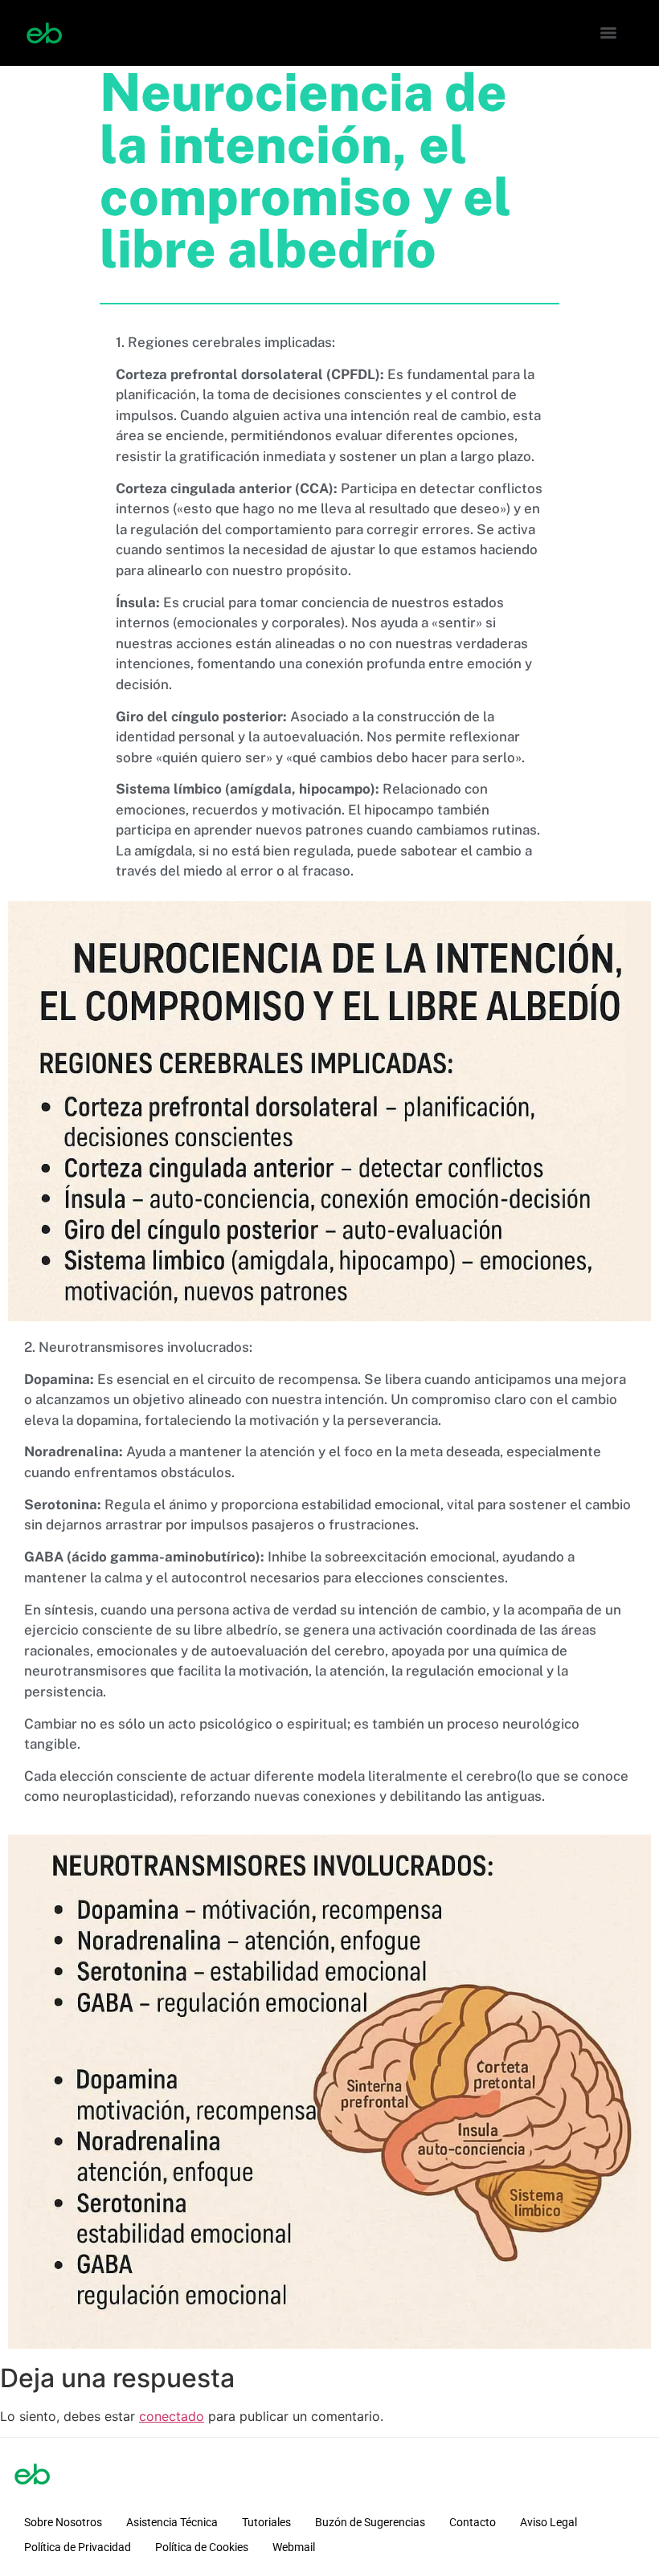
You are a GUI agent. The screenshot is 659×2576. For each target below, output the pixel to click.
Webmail (294, 2547)
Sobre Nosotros (63, 2522)
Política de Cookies (202, 2547)
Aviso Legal (548, 2522)
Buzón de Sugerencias (370, 2522)
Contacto (473, 2522)
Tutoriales (266, 2522)
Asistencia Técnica (172, 2522)
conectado (172, 2416)
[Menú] (608, 33)
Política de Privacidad (78, 2547)
